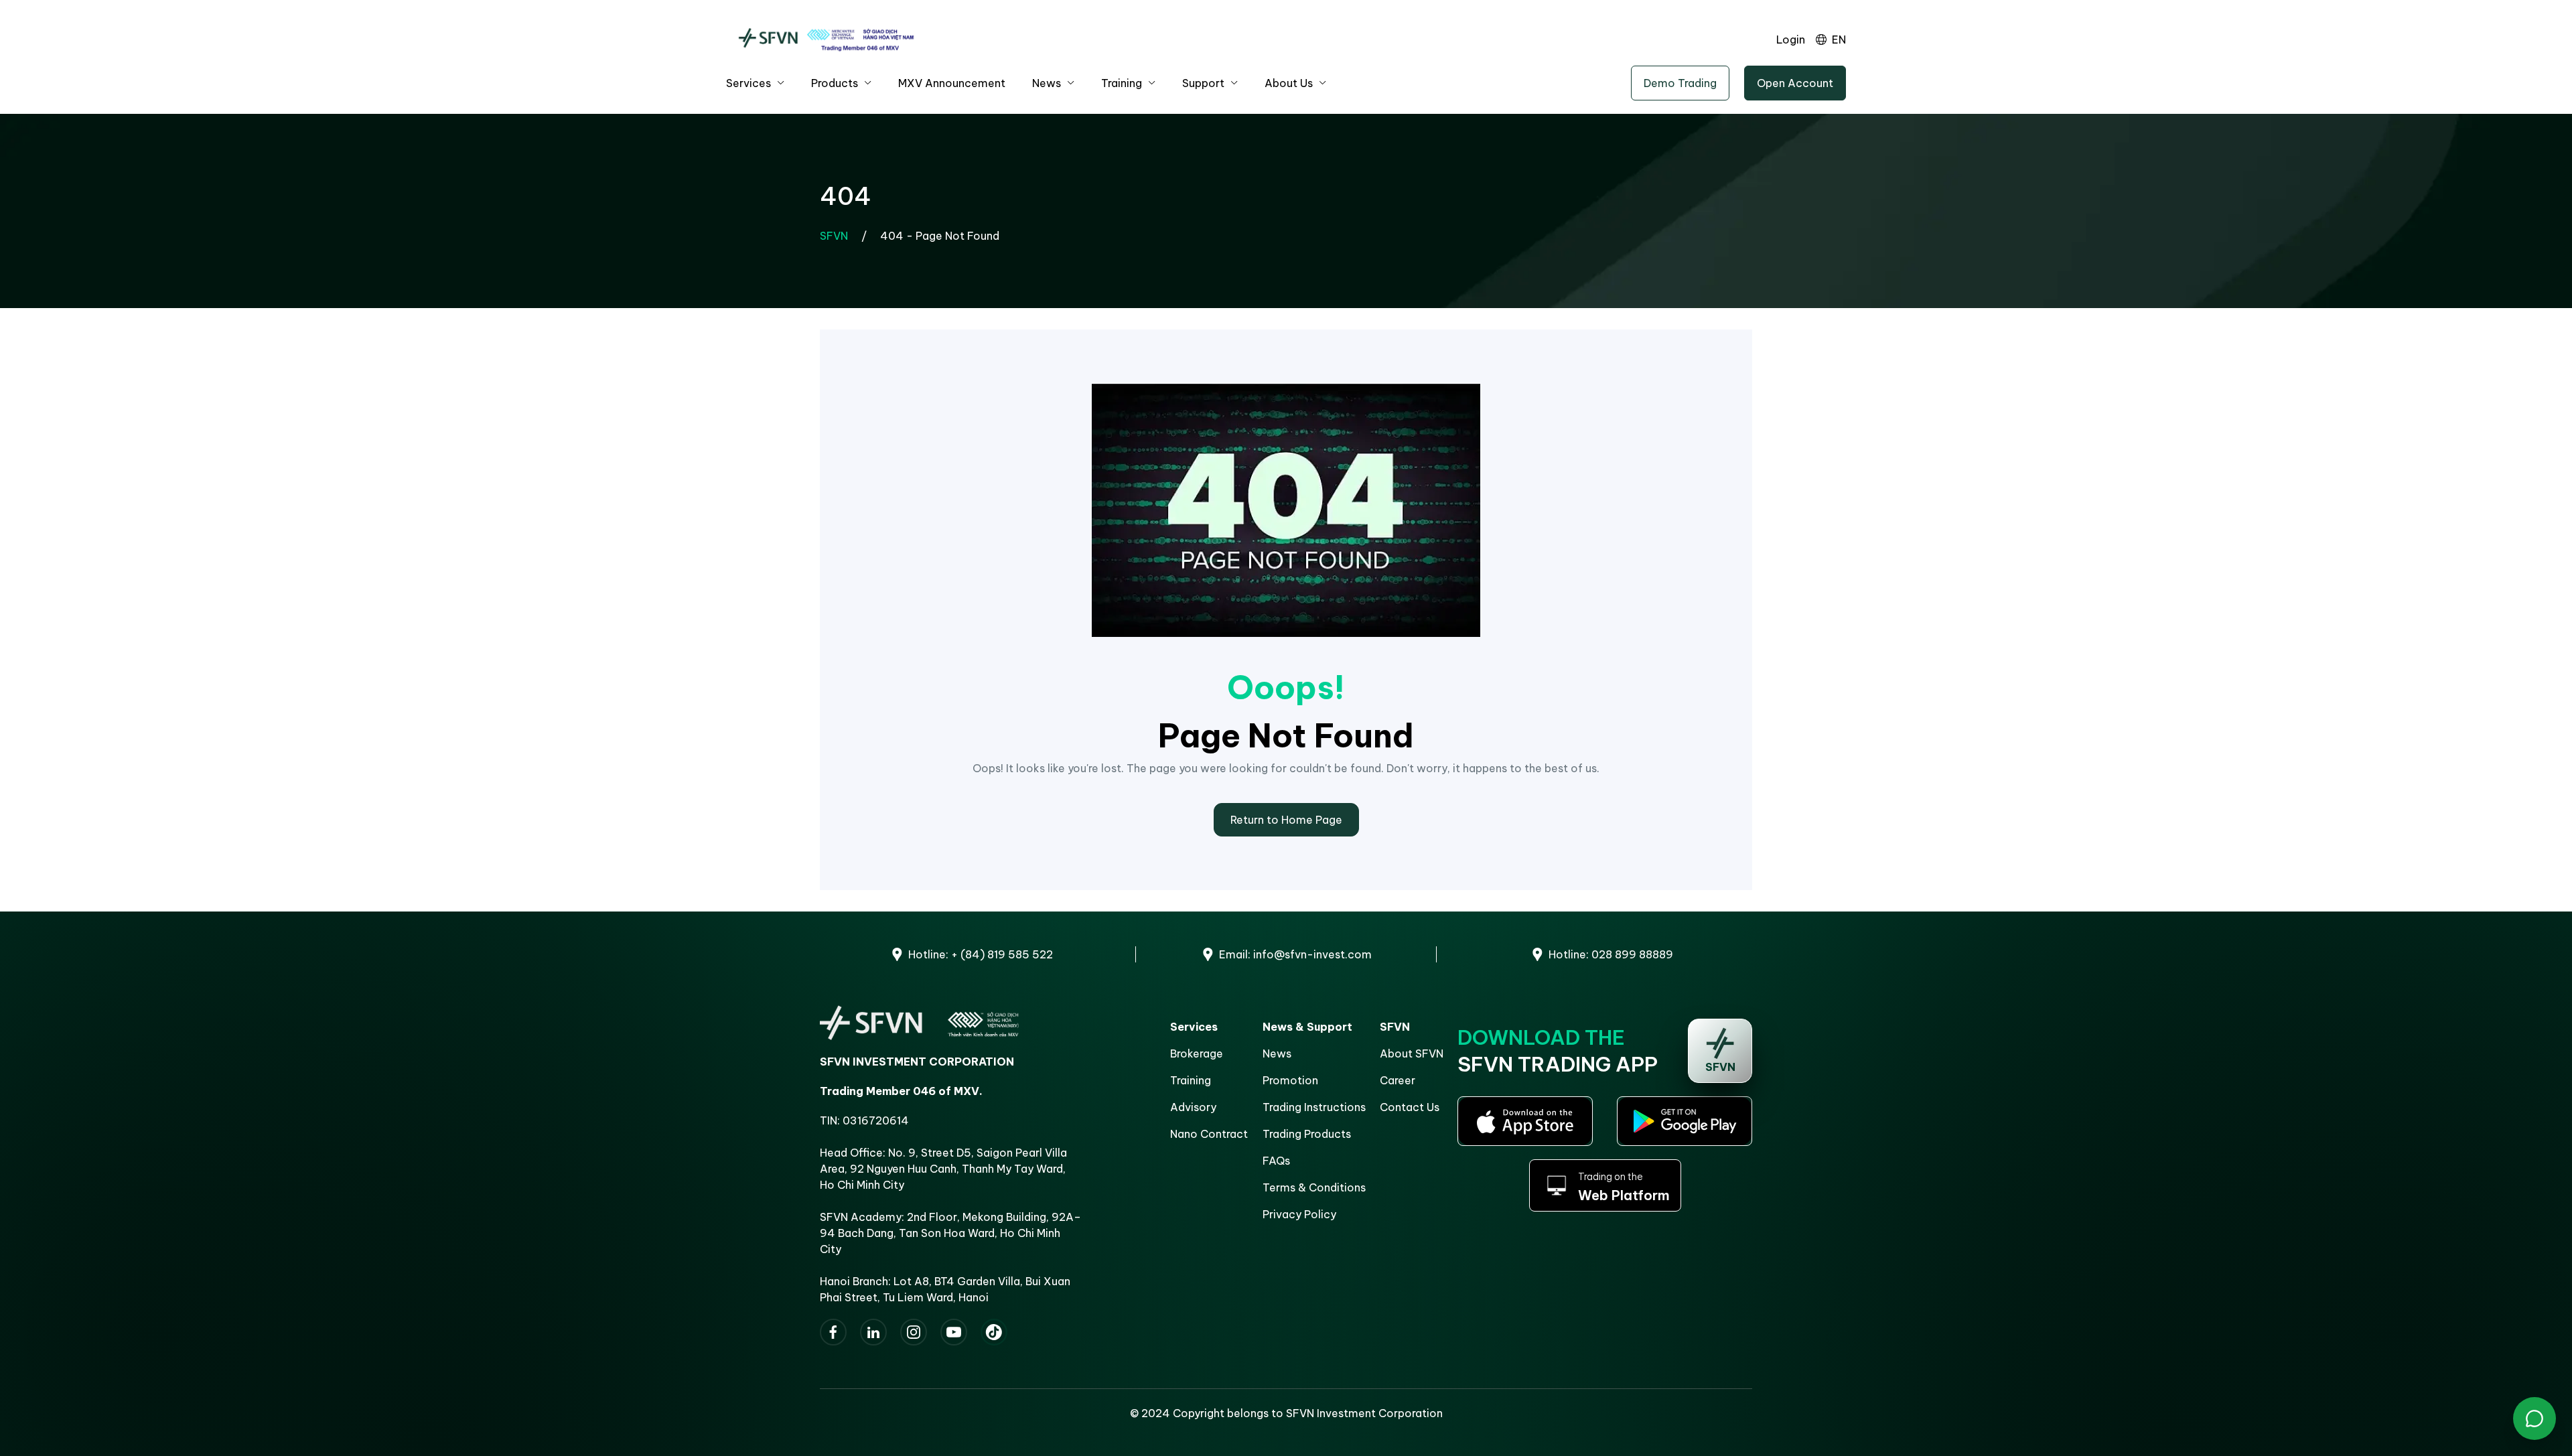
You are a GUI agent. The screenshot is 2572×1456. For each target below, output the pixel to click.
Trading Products (1307, 1134)
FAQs (1276, 1161)
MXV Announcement (952, 83)
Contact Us (1410, 1107)
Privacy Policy (1299, 1214)
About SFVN (1412, 1053)
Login (1791, 40)
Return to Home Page (1286, 820)
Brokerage (1197, 1053)
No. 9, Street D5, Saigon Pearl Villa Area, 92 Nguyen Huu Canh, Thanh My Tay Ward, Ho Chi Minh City (943, 1169)
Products (835, 83)
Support (1203, 83)
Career (1398, 1080)
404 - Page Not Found (940, 236)
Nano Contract (1209, 1134)
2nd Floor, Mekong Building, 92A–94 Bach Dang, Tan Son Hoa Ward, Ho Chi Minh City (950, 1233)
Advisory (1193, 1107)
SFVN (834, 236)
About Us (1289, 83)
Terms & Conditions (1314, 1187)
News (1047, 83)
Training (1122, 83)
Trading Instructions (1314, 1107)
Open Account (1795, 83)
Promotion (1290, 1080)
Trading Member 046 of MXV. (901, 1091)
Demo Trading (1680, 83)
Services (748, 83)
